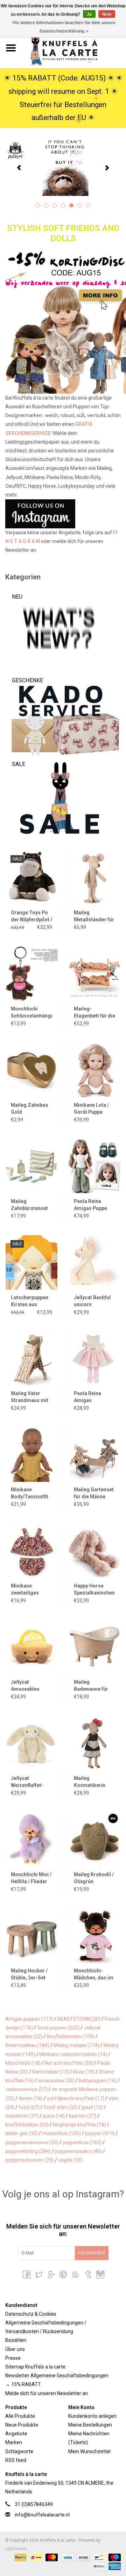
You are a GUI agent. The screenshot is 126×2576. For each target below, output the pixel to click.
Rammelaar (50, 2072)
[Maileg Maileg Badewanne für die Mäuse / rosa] (94, 1647)
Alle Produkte (20, 2416)
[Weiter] (107, 168)
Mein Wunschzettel (89, 2451)
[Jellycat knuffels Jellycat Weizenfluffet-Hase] (31, 1743)
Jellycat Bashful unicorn (92, 1301)
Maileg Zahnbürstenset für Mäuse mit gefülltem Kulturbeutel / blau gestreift (29, 1205)
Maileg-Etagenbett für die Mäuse (94, 1013)
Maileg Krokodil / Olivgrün (94, 1878)
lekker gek (22, 2133)
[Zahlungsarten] (20, 2557)
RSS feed (16, 2460)
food (29, 2107)
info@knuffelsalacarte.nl (42, 2515)
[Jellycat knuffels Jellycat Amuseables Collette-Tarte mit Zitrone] (31, 1647)
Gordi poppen (58, 2028)
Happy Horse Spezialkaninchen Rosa (94, 1590)
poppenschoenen (30, 2160)
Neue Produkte (22, 2425)
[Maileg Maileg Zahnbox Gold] (31, 1070)
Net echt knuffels (69, 2063)
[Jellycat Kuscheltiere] (63, 167)
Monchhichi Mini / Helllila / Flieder (31, 1878)
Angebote (16, 2434)
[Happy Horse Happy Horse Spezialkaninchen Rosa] (94, 1551)
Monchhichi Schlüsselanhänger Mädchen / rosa (31, 1013)
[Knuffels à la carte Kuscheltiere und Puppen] (74, 48)
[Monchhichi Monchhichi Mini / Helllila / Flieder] (31, 1839)
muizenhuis (61, 2133)
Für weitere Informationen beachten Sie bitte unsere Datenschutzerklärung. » (64, 27)
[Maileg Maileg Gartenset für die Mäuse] (94, 1454)
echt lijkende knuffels (76, 2098)
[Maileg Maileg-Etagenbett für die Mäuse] (94, 974)
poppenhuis (82, 2142)
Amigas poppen (29, 2019)
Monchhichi (23, 2063)
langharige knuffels (79, 2125)
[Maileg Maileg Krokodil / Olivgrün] (94, 1839)
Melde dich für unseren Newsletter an (47, 2393)
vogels (70, 2160)
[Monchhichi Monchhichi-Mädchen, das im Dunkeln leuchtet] (94, 1935)
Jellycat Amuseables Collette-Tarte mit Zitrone (27, 1686)
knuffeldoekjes (27, 2125)
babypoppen (98, 2081)
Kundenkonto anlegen (92, 2416)
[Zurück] (19, 168)
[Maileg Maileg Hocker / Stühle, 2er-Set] (31, 1935)
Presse (13, 2358)
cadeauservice (26, 2089)
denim (31, 2098)
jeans (54, 2116)
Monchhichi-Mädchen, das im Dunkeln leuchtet (94, 1975)
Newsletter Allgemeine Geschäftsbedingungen (57, 2376)
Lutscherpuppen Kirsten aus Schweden (30, 1301)
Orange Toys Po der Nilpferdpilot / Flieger (31, 916)
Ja (89, 14)
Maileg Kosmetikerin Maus (90, 1782)
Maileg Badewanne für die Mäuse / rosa (93, 1686)
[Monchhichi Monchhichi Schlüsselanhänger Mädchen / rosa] (31, 974)
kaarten (83, 2116)
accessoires (56, 2081)
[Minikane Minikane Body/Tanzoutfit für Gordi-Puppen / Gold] (31, 1454)
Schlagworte (19, 2451)
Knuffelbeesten (71, 2036)
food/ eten (60, 2107)
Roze (84, 2072)
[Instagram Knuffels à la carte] (100, 2274)
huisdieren (22, 2116)
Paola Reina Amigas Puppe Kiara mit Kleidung (90, 1205)
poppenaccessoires (32, 2142)
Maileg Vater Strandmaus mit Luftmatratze (30, 1397)
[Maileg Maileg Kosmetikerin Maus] (94, 1743)
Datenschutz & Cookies (31, 2314)
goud (92, 2107)
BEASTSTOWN (79, 2019)
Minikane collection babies (73, 2054)
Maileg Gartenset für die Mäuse (94, 1493)
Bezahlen (16, 2340)
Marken (14, 2442)
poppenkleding (28, 2151)
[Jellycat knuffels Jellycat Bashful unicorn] (94, 1262)
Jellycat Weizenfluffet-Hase (27, 1782)
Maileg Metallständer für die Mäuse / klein (94, 916)
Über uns (15, 2349)
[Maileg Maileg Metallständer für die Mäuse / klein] (94, 877)
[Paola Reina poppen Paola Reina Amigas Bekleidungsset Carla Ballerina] (94, 1359)
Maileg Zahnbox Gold (29, 1108)
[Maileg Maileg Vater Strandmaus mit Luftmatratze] (31, 1359)
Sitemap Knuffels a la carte (35, 2367)
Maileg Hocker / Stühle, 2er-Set (29, 1974)
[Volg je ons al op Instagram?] (63, 514)
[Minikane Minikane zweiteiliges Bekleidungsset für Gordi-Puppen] (31, 1551)
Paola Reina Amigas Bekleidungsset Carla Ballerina (92, 1397)
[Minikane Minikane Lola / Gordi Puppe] (94, 1070)
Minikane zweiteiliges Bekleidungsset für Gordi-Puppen (31, 1590)
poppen (100, 2133)
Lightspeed (16, 2549)
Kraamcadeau (27, 2045)
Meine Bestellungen (90, 2425)
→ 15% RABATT (23, 2384)
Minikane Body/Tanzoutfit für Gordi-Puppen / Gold (31, 1493)
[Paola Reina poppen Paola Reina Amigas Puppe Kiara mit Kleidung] (94, 1166)
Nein (107, 14)
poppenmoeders (78, 2151)
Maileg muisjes (76, 2045)
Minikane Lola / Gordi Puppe (91, 1108)
